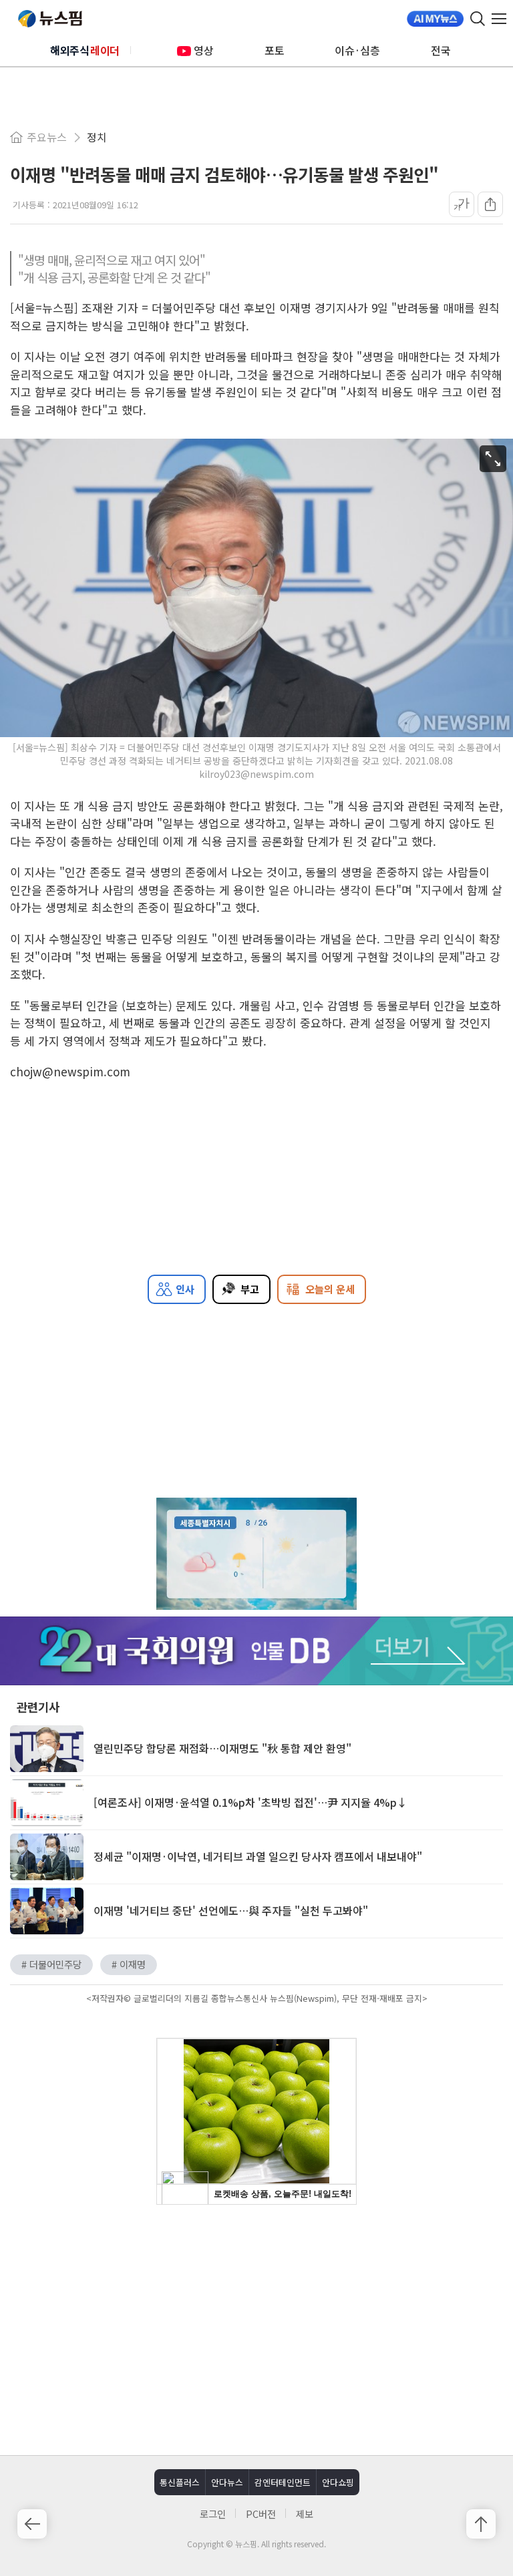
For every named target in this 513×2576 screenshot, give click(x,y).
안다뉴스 (227, 2482)
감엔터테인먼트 (283, 2482)
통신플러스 (180, 2482)
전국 (441, 50)
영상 (204, 50)
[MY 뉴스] (435, 19)
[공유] (490, 204)
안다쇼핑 (338, 2482)
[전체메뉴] (502, 19)
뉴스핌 (50, 19)
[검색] (478, 19)
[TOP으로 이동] (481, 2524)
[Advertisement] (256, 2328)
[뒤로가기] (32, 2524)
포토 (275, 50)
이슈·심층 (357, 50)
